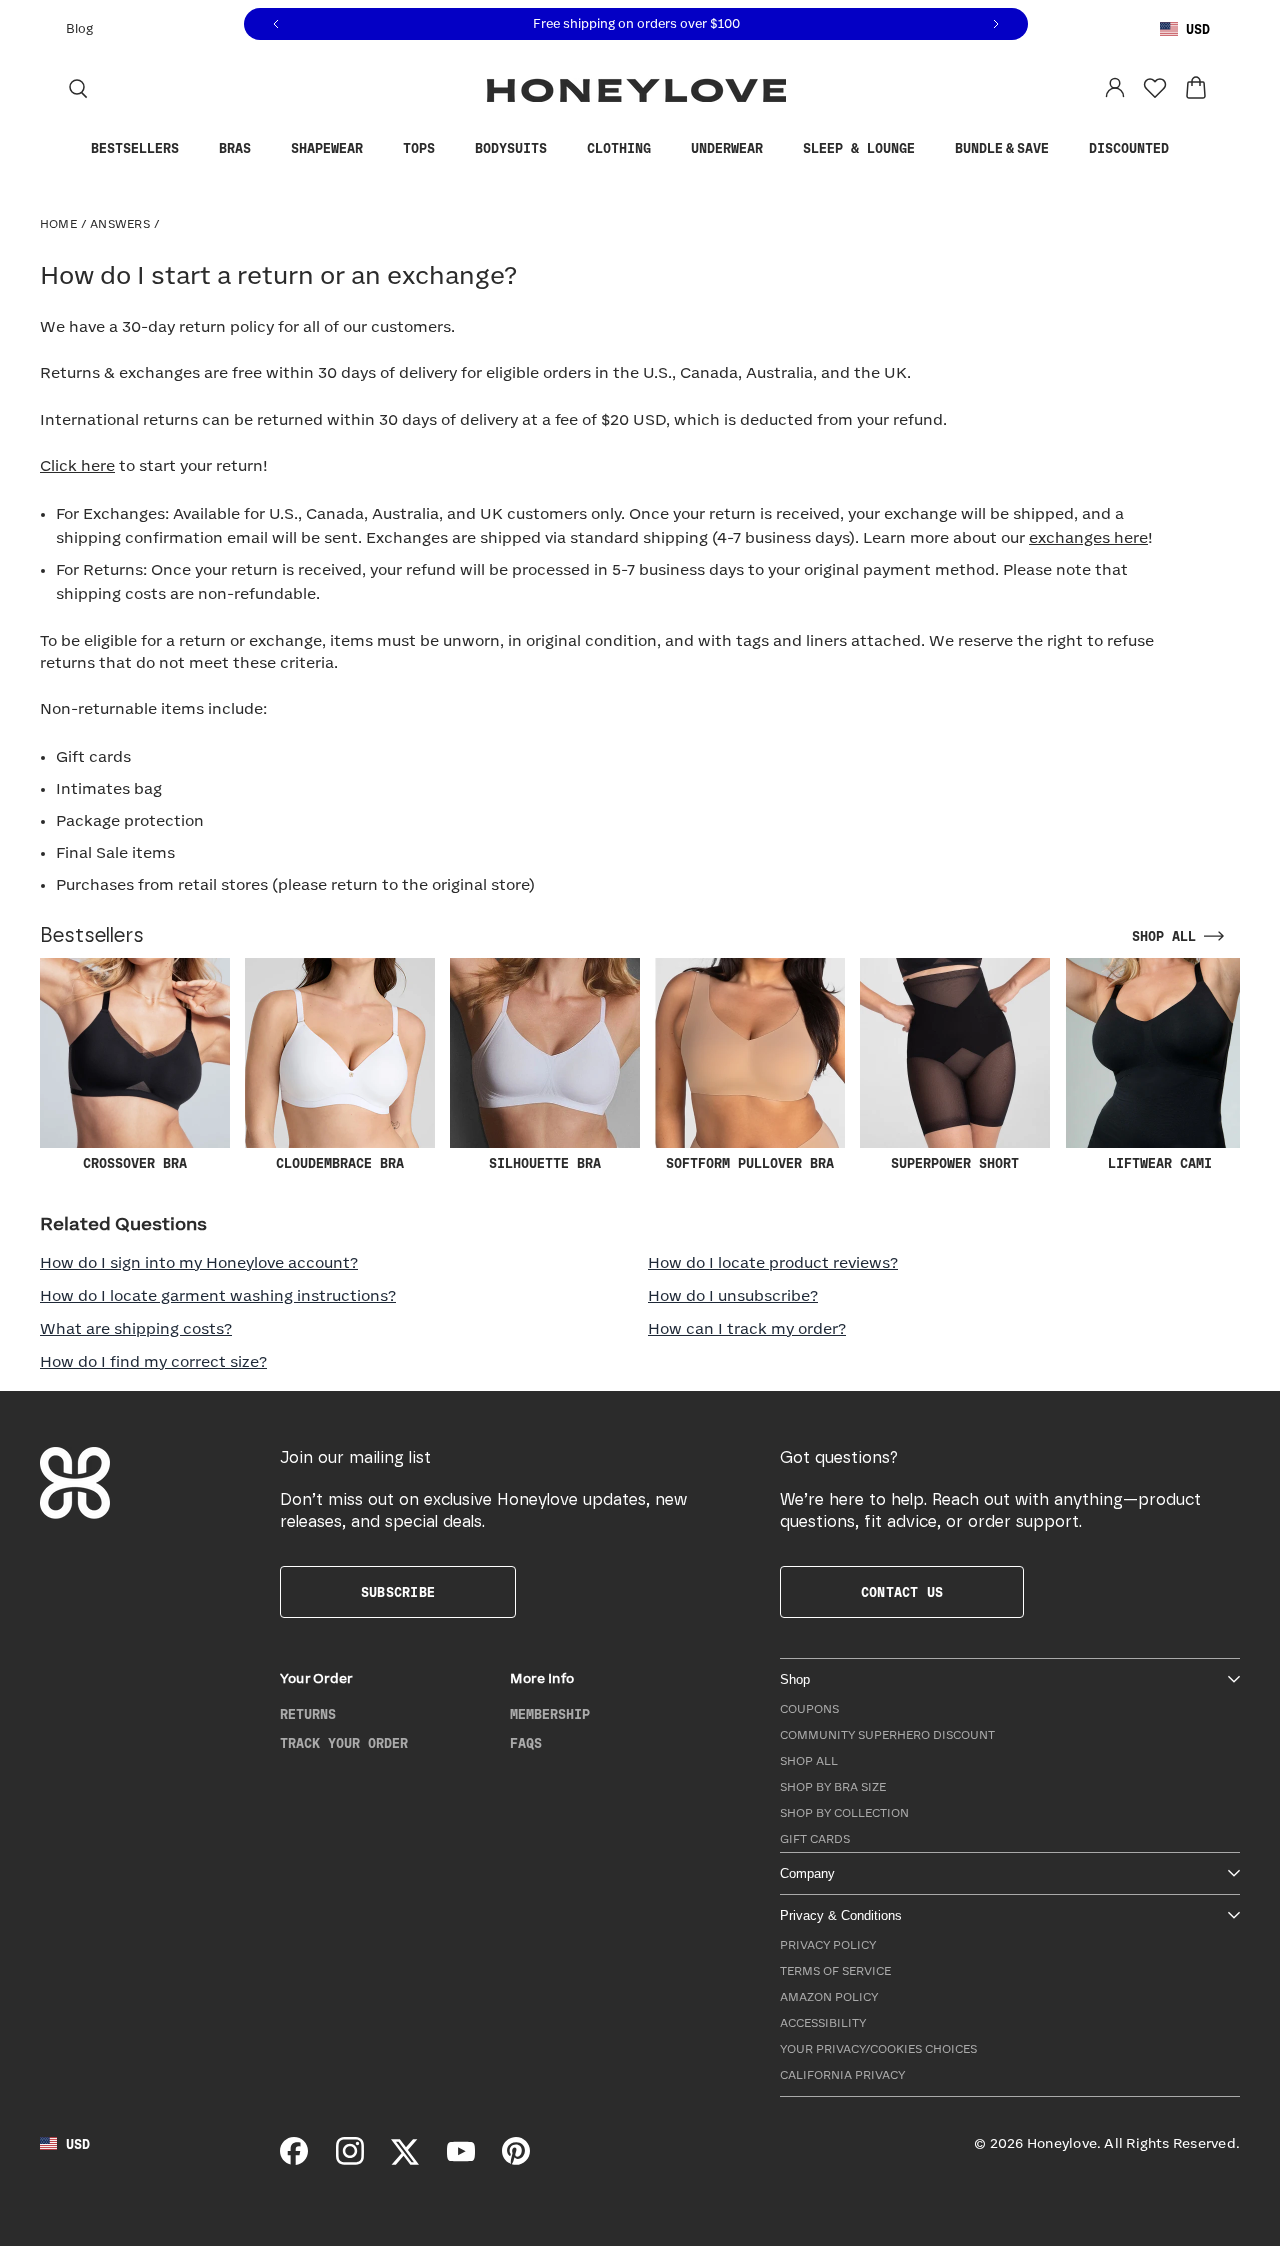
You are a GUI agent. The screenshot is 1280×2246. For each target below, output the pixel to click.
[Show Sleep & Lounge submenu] (930, 149)
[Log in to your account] (1115, 88)
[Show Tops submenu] (450, 149)
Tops (419, 149)
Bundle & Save (1002, 149)
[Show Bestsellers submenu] (194, 149)
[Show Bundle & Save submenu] (1064, 149)
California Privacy (842, 2075)
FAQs (526, 1744)
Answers (120, 224)
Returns (308, 1715)
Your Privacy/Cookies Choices (878, 2049)
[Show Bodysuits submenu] (562, 149)
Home (58, 224)
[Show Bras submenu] (266, 149)
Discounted (1129, 149)
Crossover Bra (135, 1164)
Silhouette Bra (545, 1164)
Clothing (619, 149)
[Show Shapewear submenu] (378, 149)
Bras (235, 149)
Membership (550, 1715)
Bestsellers (135, 149)
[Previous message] (276, 24)
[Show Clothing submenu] (666, 149)
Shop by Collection (844, 1813)
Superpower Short (955, 1164)
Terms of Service (835, 1971)
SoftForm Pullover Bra (750, 1164)
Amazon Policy (829, 1997)
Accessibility (823, 2023)
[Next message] (996, 24)
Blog (79, 29)
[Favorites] (1155, 88)
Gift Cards (815, 1839)
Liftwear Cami (1160, 1164)
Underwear (727, 149)
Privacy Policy (828, 1945)
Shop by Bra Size (833, 1787)
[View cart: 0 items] (1196, 88)
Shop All (809, 1761)
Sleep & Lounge (859, 149)
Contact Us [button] (902, 1593)
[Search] (78, 88)
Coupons (809, 1709)
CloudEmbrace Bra (340, 1164)
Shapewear (327, 149)
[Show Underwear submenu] (778, 149)
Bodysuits (511, 149)
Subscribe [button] (398, 1593)
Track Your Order (344, 1744)
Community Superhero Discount (887, 1735)
